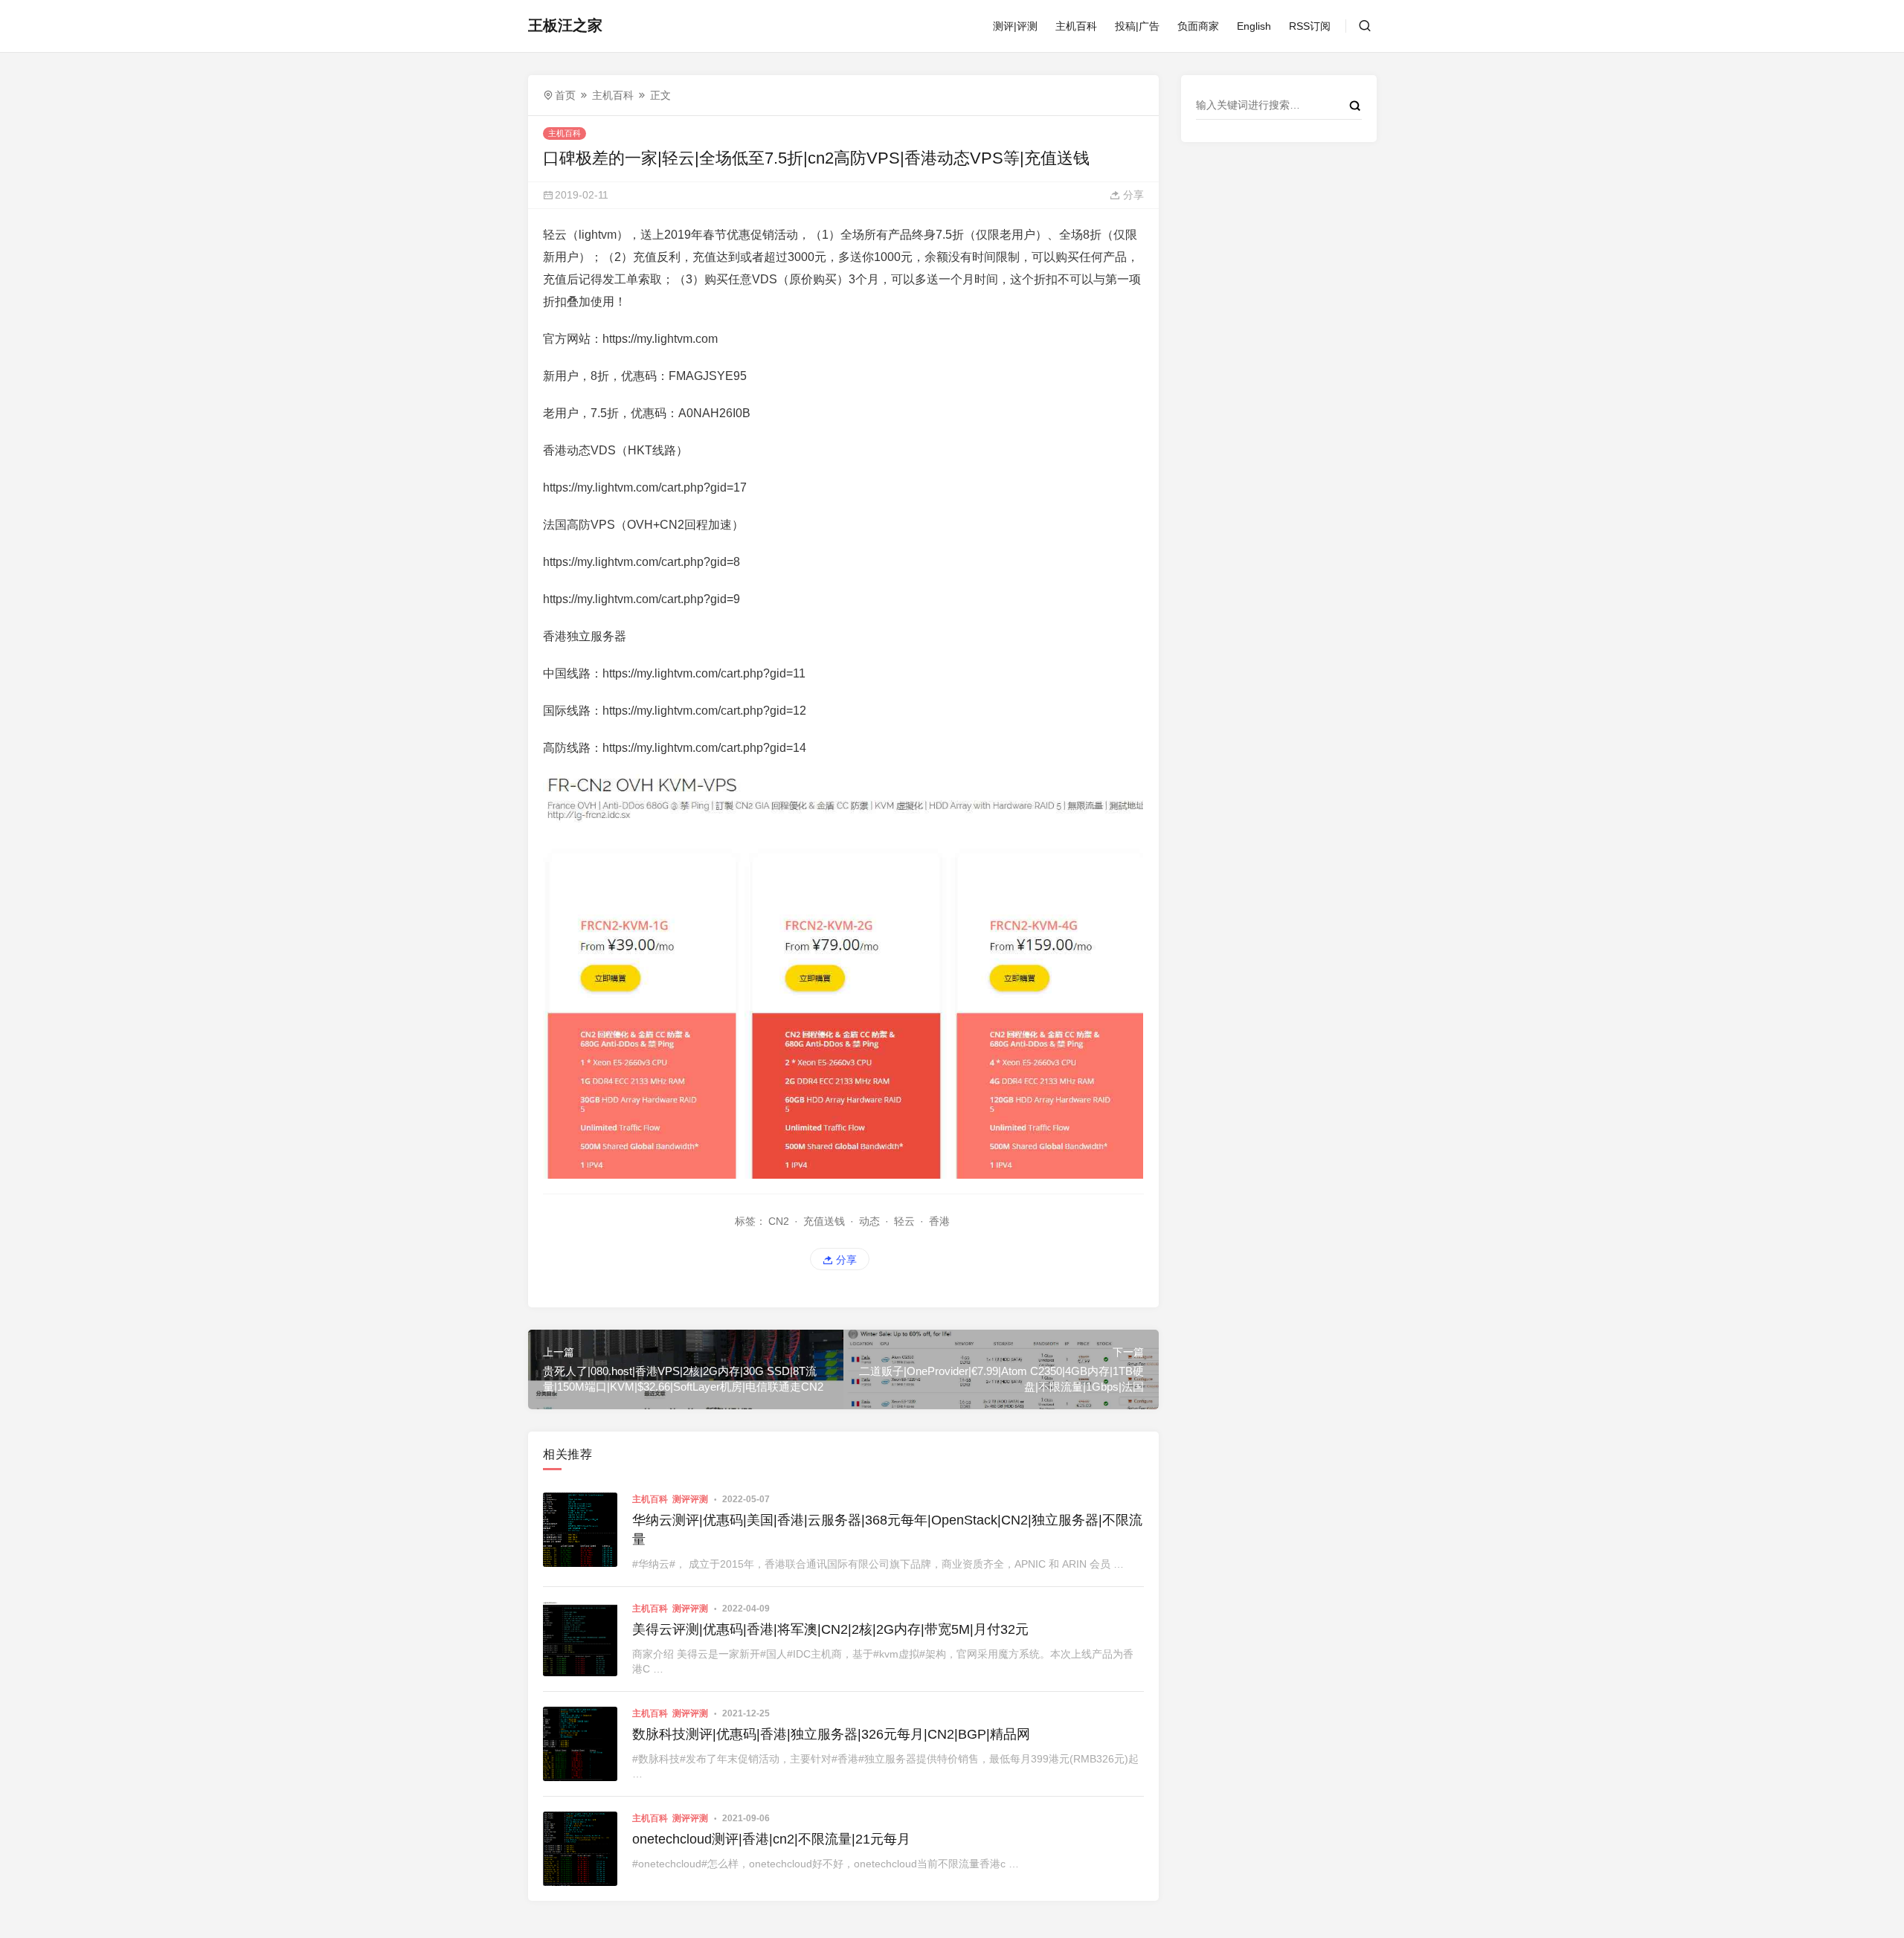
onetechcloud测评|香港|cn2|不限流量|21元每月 (771, 1839)
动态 (869, 1221)
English (1254, 26)
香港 (939, 1221)
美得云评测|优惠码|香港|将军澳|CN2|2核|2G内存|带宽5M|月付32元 (830, 1629)
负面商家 (1198, 26)
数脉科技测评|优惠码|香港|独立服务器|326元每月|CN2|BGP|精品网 (831, 1734)
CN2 (779, 1221)
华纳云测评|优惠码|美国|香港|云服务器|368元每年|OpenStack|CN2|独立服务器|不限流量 (887, 1529)
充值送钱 (824, 1221)
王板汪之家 (565, 25)
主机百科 (1076, 26)
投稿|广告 (1137, 26)
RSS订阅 (1310, 26)
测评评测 (690, 1499)
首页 (565, 95)
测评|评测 (1015, 26)
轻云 (904, 1221)
